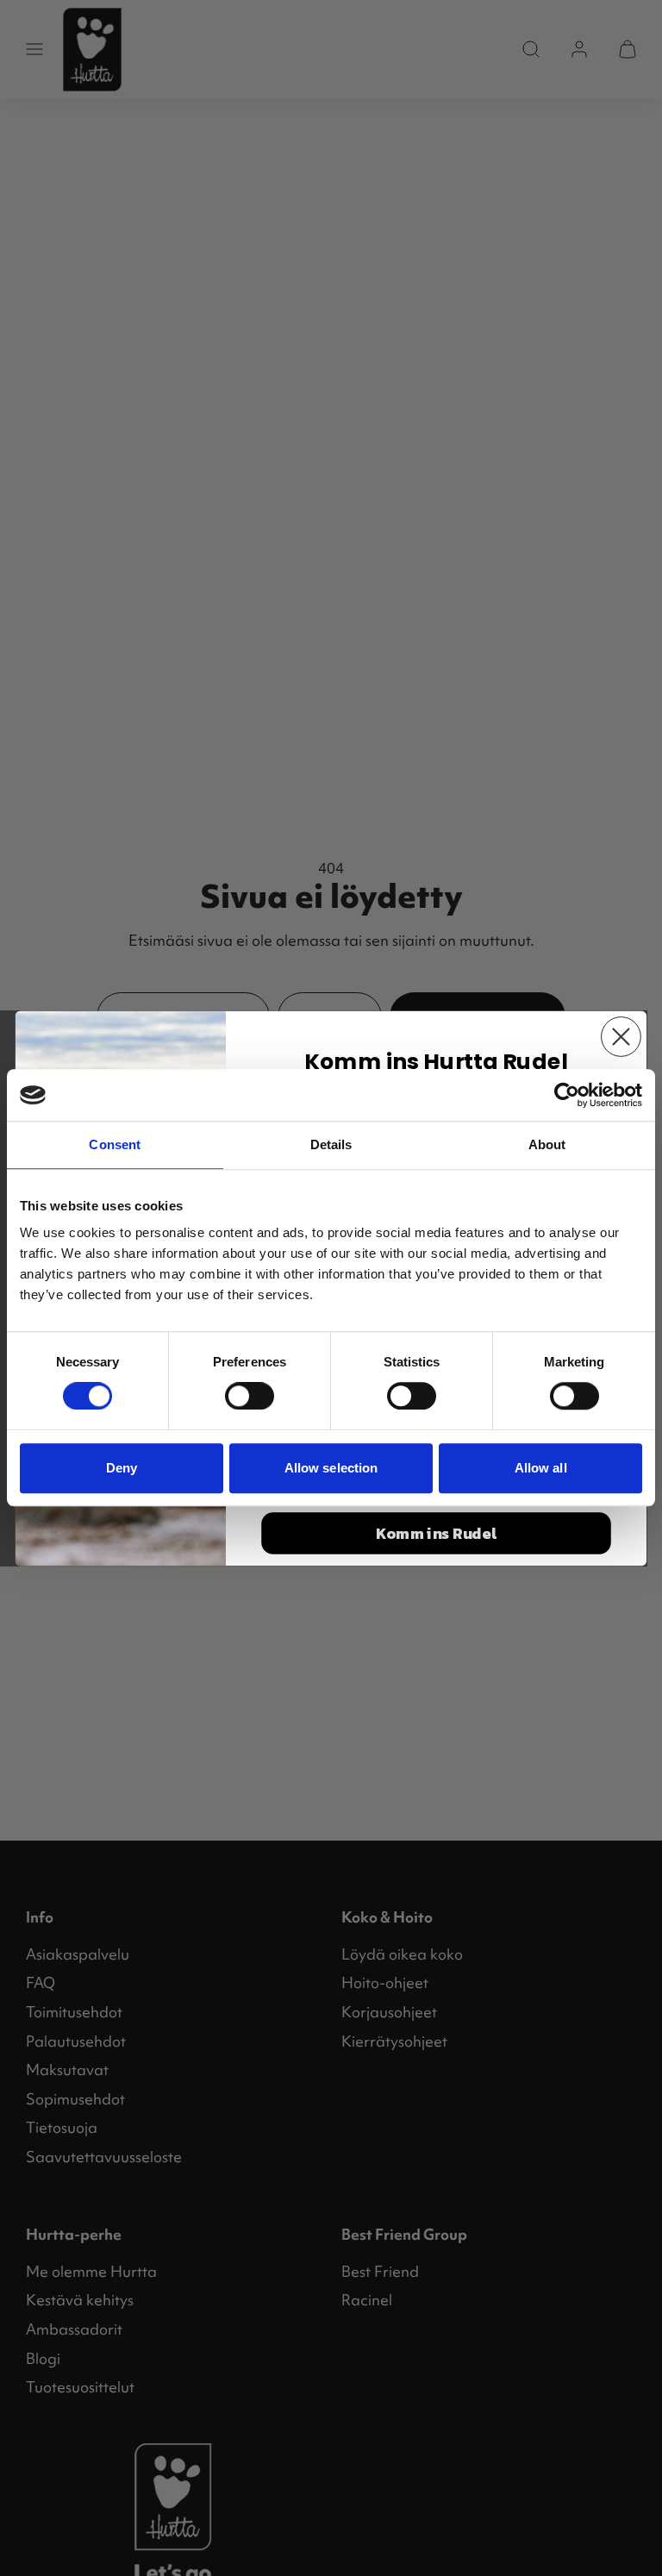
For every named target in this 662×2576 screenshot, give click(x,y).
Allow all (541, 1468)
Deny (122, 1468)
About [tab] (547, 1144)
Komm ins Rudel (436, 1533)
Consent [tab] (115, 1144)
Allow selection (331, 1468)
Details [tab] (331, 1144)
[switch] (250, 1396)
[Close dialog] (621, 1037)
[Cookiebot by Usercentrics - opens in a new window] (567, 1095)
